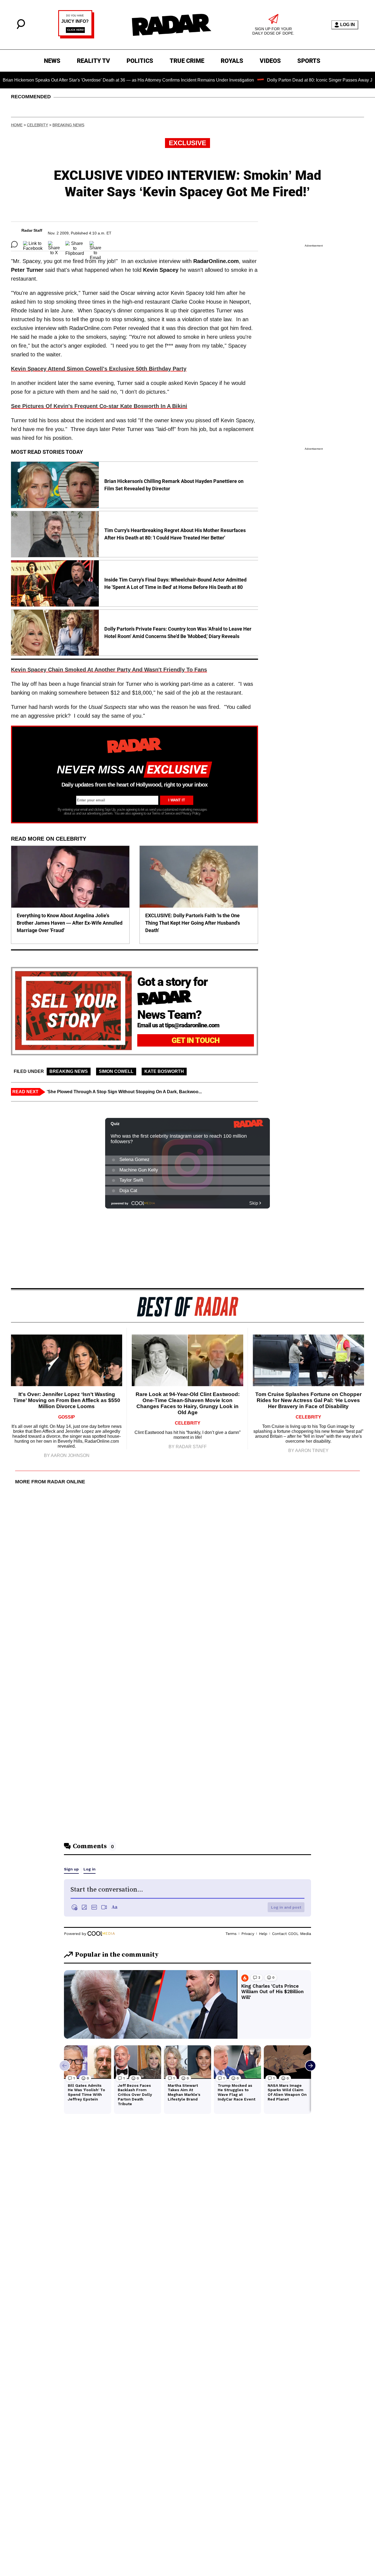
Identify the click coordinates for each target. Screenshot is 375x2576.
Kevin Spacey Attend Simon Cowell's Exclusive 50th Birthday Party (99, 369)
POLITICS (140, 61)
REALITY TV (93, 61)
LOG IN (348, 25)
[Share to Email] (95, 244)
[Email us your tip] (76, 37)
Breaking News (68, 125)
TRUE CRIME (187, 61)
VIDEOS (270, 61)
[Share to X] (54, 244)
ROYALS (232, 61)
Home (17, 125)
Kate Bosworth (164, 1071)
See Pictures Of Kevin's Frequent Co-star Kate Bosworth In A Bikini (99, 406)
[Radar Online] (171, 25)
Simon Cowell (116, 1071)
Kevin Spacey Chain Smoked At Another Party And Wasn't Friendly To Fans (109, 670)
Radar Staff (32, 230)
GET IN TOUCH (196, 1040)
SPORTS (309, 61)
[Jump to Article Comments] (14, 244)
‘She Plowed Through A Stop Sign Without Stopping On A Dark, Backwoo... (124, 1092)
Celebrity (37, 125)
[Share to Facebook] (33, 244)
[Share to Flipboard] (75, 244)
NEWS (52, 61)
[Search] (21, 28)
